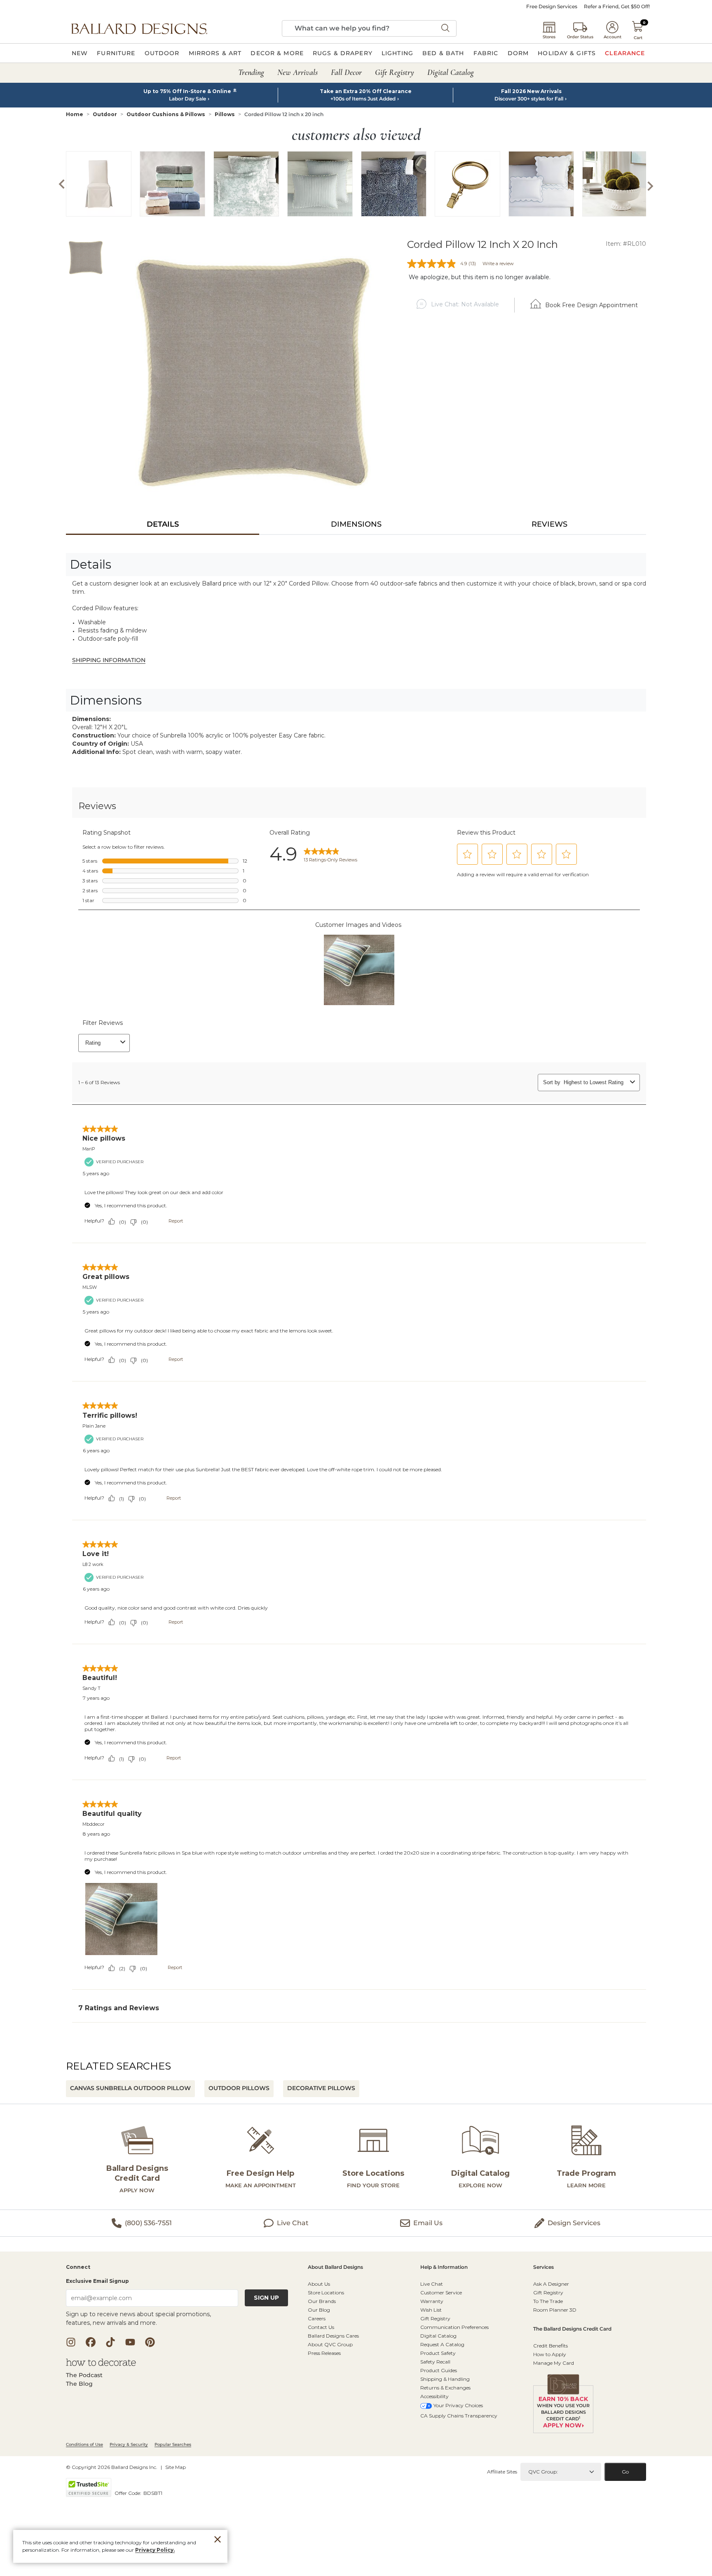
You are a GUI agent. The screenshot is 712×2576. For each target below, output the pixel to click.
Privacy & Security (129, 2444)
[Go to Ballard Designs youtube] (130, 2342)
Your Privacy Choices (458, 2405)
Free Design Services (552, 7)
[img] (253, 373)
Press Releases (324, 2353)
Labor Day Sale (187, 99)
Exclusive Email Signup (97, 2281)
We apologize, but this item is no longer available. (480, 277)
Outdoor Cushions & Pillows (166, 114)
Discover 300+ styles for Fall (529, 99)
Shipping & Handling (445, 2379)
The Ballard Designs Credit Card (572, 2329)
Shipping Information (109, 660)
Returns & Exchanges (445, 2388)
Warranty (432, 2301)
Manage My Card (554, 2363)
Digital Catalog (438, 2336)
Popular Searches (173, 2444)
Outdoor (105, 114)
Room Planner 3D (555, 2310)
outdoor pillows (239, 2088)
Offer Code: (129, 2493)
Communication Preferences (454, 2327)
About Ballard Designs (335, 2267)
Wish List (431, 2310)
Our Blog (319, 2310)
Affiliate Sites (502, 2472)
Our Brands (322, 2301)
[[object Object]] (356, 1414)
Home (75, 114)
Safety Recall (435, 2362)
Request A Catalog (442, 2344)
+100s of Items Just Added (363, 99)
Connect (78, 2267)
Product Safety (438, 2353)
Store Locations (326, 2292)
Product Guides (439, 2370)
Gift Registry (435, 2318)
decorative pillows (321, 2088)
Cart (638, 38)
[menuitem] (80, 53)
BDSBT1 (153, 2493)
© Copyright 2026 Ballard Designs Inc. (112, 2467)
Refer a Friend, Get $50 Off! (617, 7)
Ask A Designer (551, 2284)
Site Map (176, 2467)
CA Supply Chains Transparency (459, 2416)
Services (543, 2267)
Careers (317, 2318)
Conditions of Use (84, 2444)
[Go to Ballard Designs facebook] (91, 2342)
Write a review (498, 264)
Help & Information (444, 2267)
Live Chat (432, 2284)
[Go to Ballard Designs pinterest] (150, 2342)
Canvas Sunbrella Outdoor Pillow (130, 2088)
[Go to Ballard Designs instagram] (71, 2342)
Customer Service (441, 2292)
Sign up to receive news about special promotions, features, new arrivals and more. (138, 2318)
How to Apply (550, 2354)
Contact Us (321, 2327)
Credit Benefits (550, 2346)
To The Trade (548, 2301)
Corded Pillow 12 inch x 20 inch (284, 114)
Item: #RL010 (626, 244)
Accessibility (434, 2396)
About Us (319, 2284)
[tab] (163, 524)
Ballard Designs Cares (333, 2336)
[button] (139, 28)
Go (625, 2472)
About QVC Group (330, 2344)
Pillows (225, 114)
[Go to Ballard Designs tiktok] (110, 2342)
